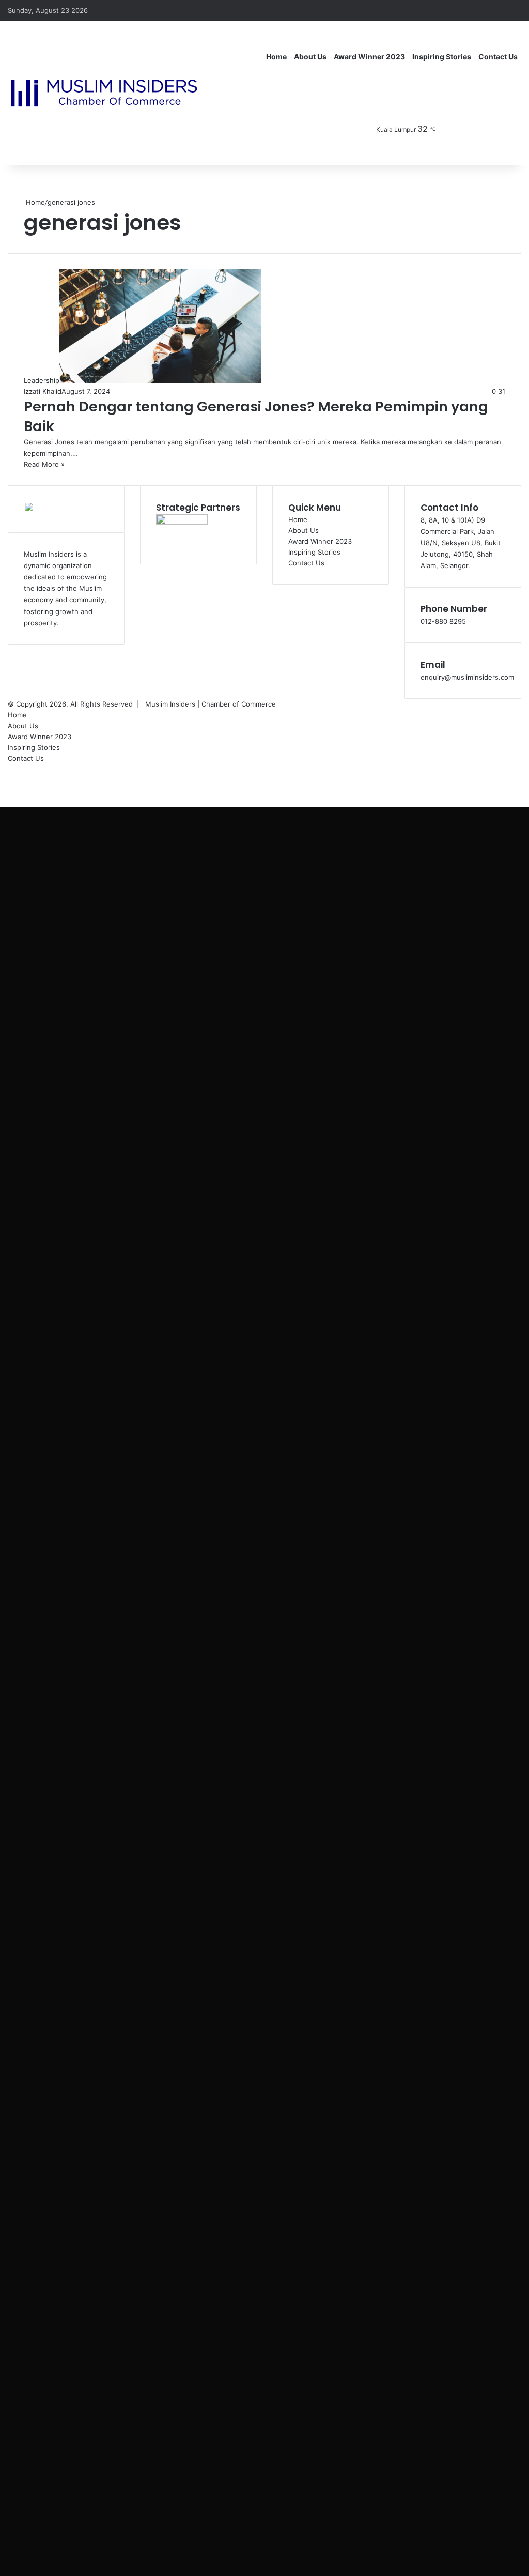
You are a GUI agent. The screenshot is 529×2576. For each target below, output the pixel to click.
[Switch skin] (514, 129)
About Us (310, 57)
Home (276, 57)
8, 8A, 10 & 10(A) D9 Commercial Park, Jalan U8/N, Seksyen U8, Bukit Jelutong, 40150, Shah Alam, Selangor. (461, 543)
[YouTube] (467, 129)
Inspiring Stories (442, 57)
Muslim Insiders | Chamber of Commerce (211, 704)
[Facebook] (452, 129)
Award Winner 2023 (369, 57)
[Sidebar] (514, 10)
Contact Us (498, 57)
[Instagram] (483, 129)
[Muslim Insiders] (104, 93)
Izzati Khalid (43, 391)
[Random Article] (498, 10)
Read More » (44, 464)
